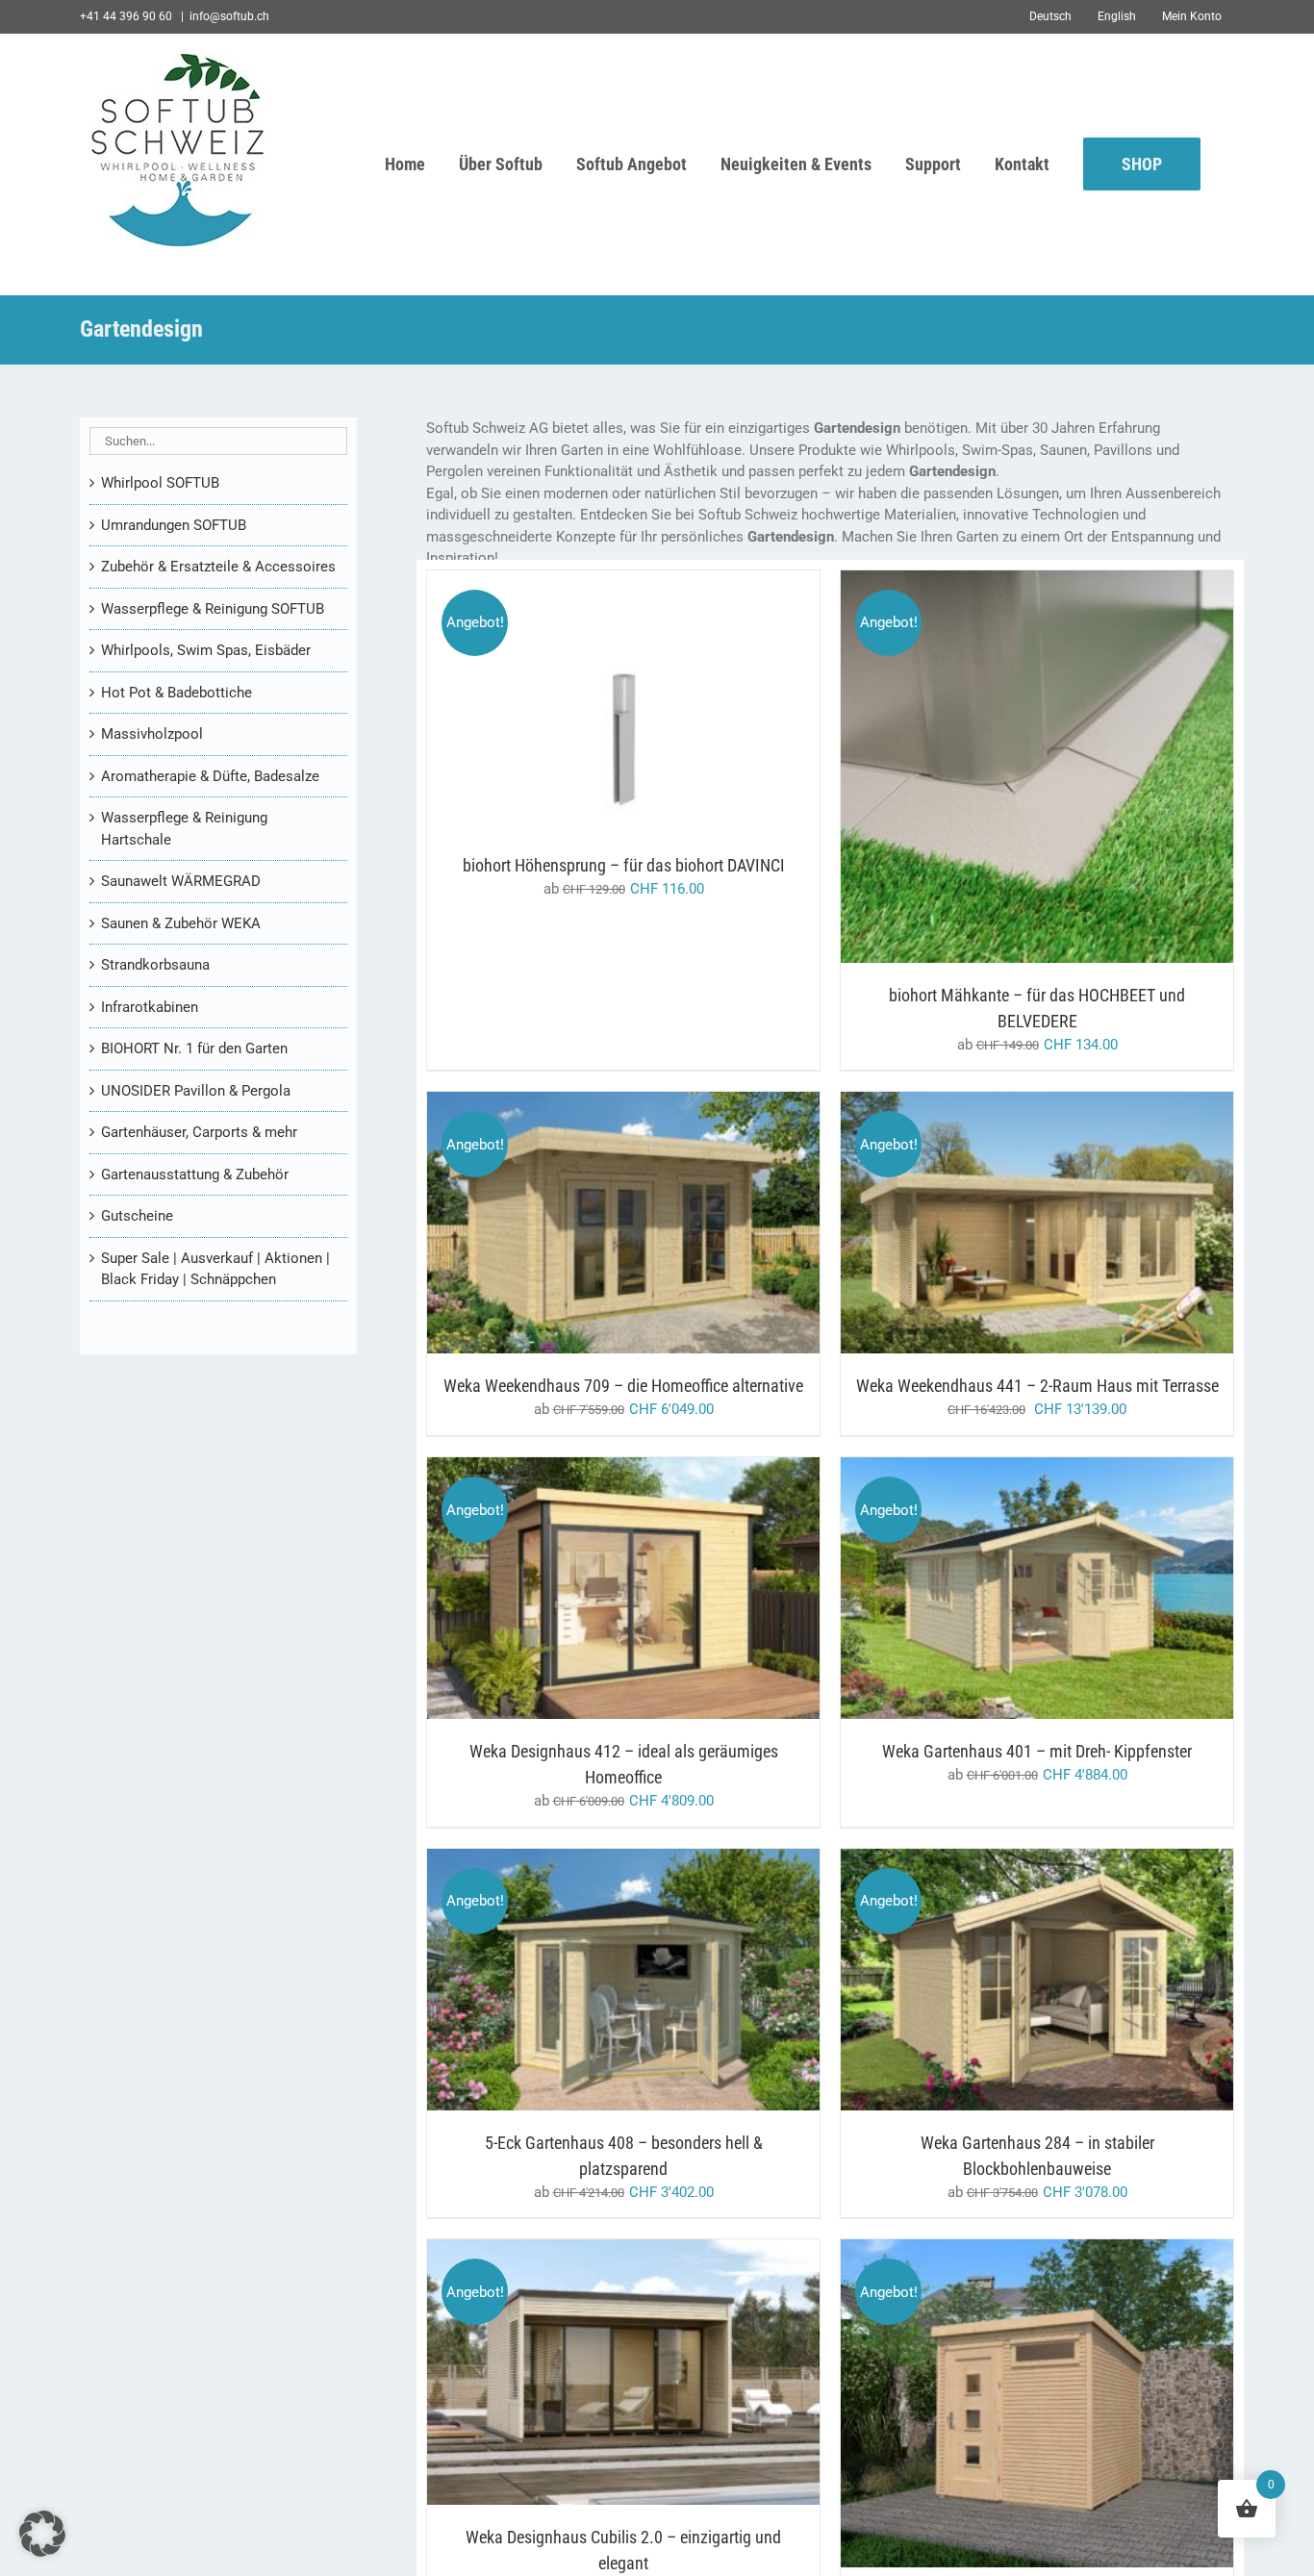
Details (705, 705)
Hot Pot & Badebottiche (177, 693)
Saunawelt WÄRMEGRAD (181, 881)
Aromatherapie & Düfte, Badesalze (210, 776)
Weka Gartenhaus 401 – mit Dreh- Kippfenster (1037, 1751)
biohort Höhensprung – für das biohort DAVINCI (624, 865)
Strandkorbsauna (155, 965)
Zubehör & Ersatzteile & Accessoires (218, 567)
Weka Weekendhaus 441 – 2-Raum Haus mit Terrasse (1037, 1386)
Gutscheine (137, 1216)
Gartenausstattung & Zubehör (195, 1174)
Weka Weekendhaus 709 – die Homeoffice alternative (623, 1386)
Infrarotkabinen (150, 1007)
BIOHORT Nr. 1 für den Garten (194, 1048)
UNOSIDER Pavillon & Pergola (196, 1091)
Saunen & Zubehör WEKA (181, 923)
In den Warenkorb (997, 1226)
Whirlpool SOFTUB (160, 483)
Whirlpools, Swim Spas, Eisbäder (206, 650)
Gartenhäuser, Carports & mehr (199, 1132)
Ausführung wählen (583, 705)
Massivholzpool (152, 734)
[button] (42, 2534)
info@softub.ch (229, 16)
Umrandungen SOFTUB (174, 525)
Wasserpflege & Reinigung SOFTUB (213, 609)
